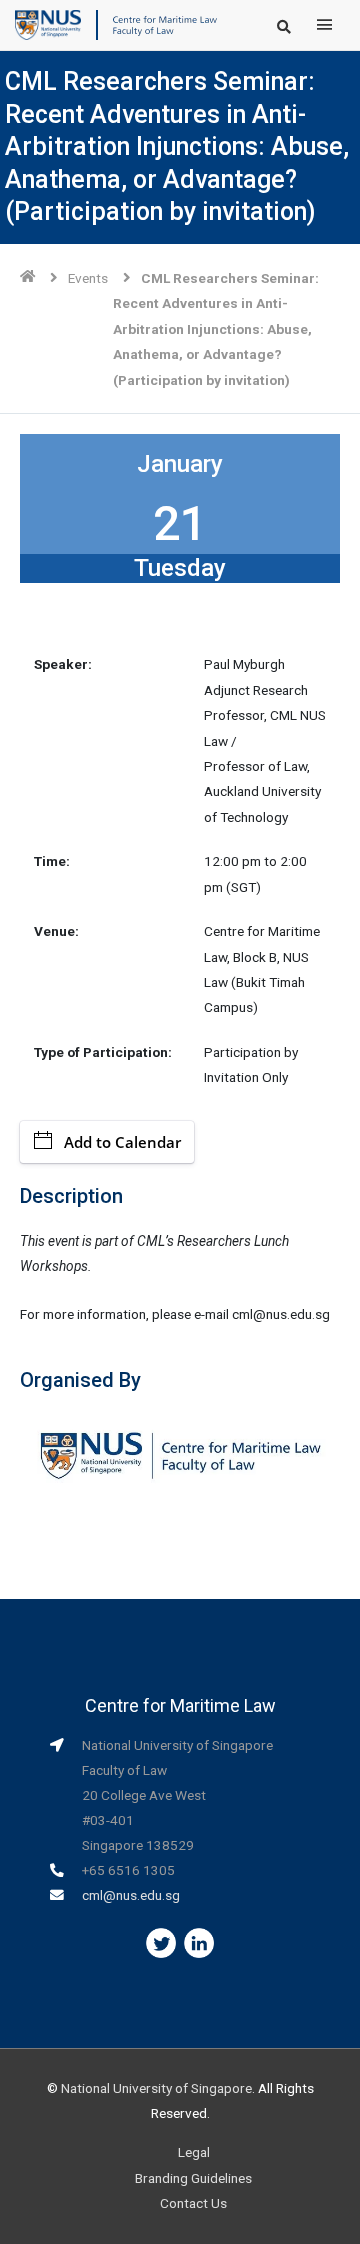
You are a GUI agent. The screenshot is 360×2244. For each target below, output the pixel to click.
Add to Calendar (122, 1142)
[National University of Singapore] (48, 24)
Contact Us (193, 2203)
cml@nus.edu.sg (131, 1895)
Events (88, 278)
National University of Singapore (156, 2088)
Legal (194, 2152)
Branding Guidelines (193, 2178)
